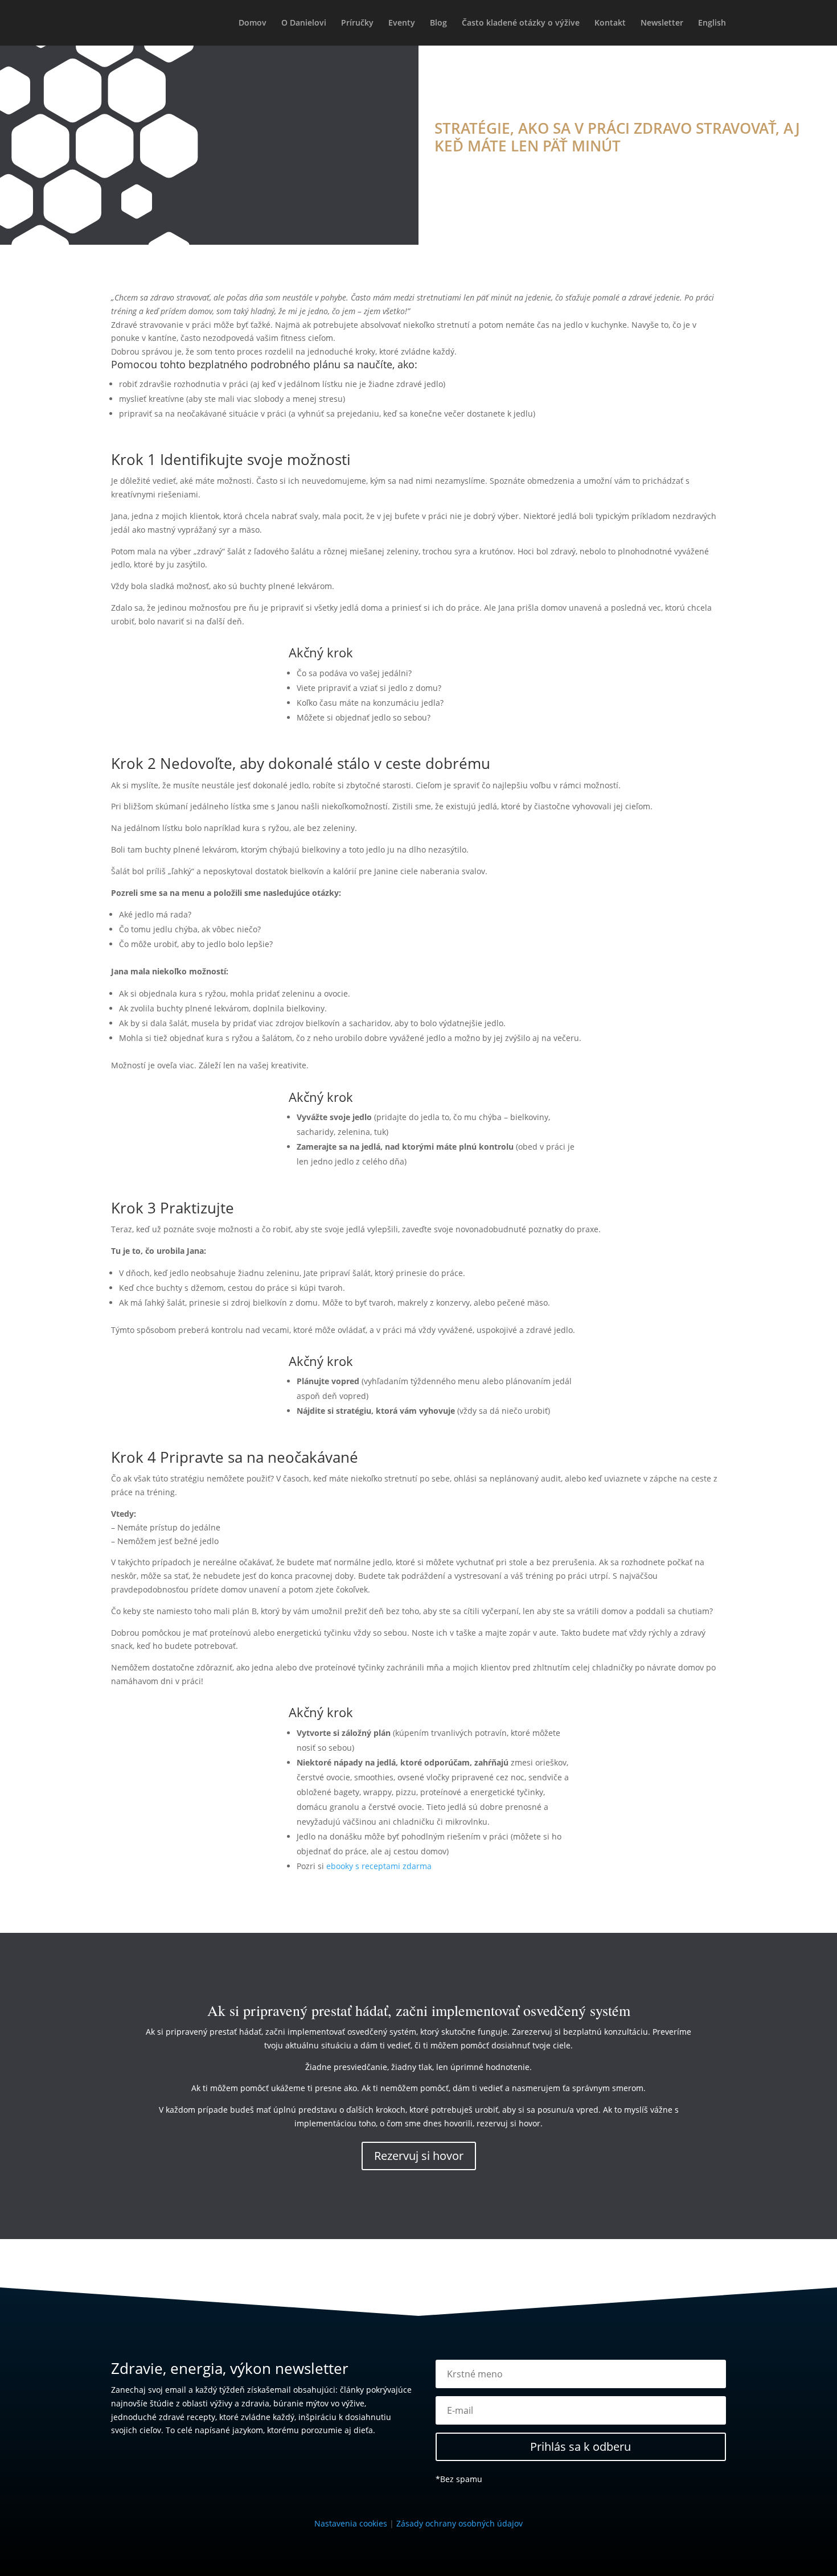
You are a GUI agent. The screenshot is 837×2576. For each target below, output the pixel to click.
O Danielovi (304, 23)
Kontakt (610, 23)
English (712, 23)
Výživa (544, 167)
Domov (253, 23)
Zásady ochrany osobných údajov (459, 2523)
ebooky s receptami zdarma (379, 1866)
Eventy (402, 23)
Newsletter (662, 23)
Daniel (459, 167)
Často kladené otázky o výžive (521, 23)
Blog (438, 23)
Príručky (357, 23)
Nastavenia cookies (351, 2523)
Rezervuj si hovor (419, 2156)
